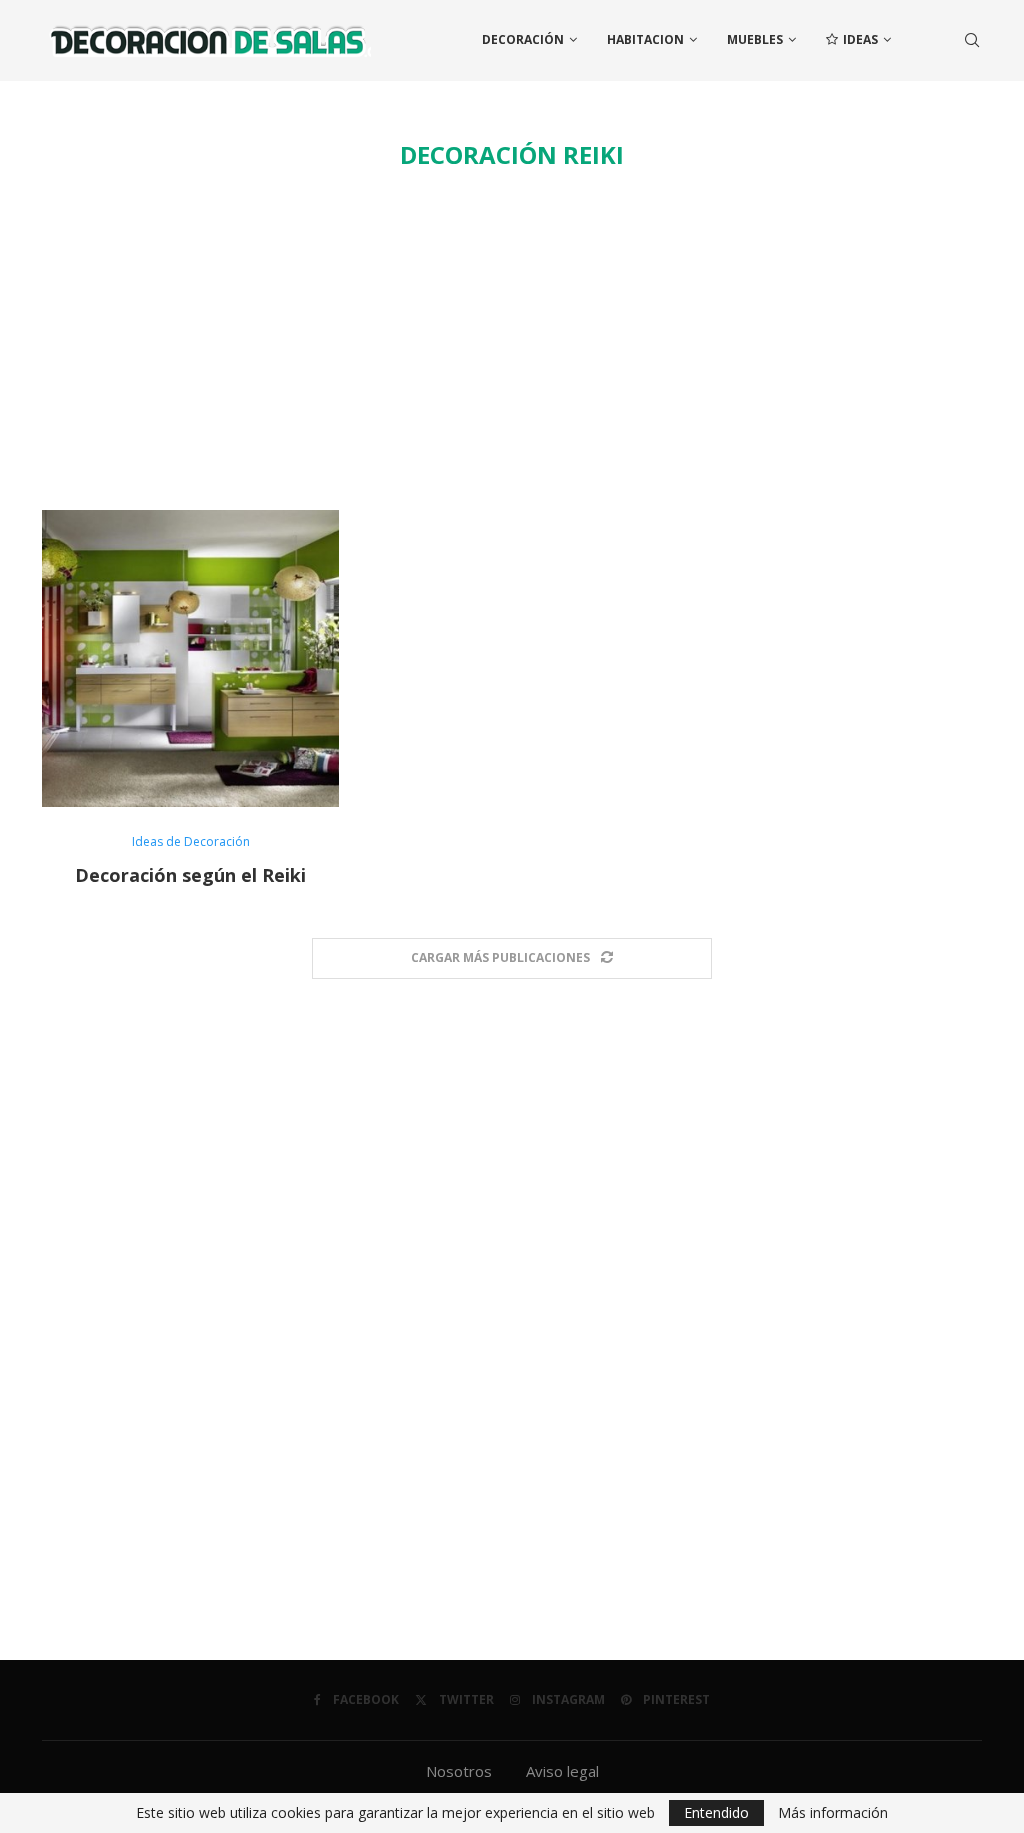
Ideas (860, 39)
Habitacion (645, 39)
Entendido (716, 1812)
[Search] (972, 40)
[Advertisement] (512, 340)
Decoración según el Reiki (190, 875)
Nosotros (459, 1771)
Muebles (755, 39)
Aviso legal (562, 1771)
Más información (833, 1813)
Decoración (523, 39)
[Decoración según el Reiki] (190, 658)
